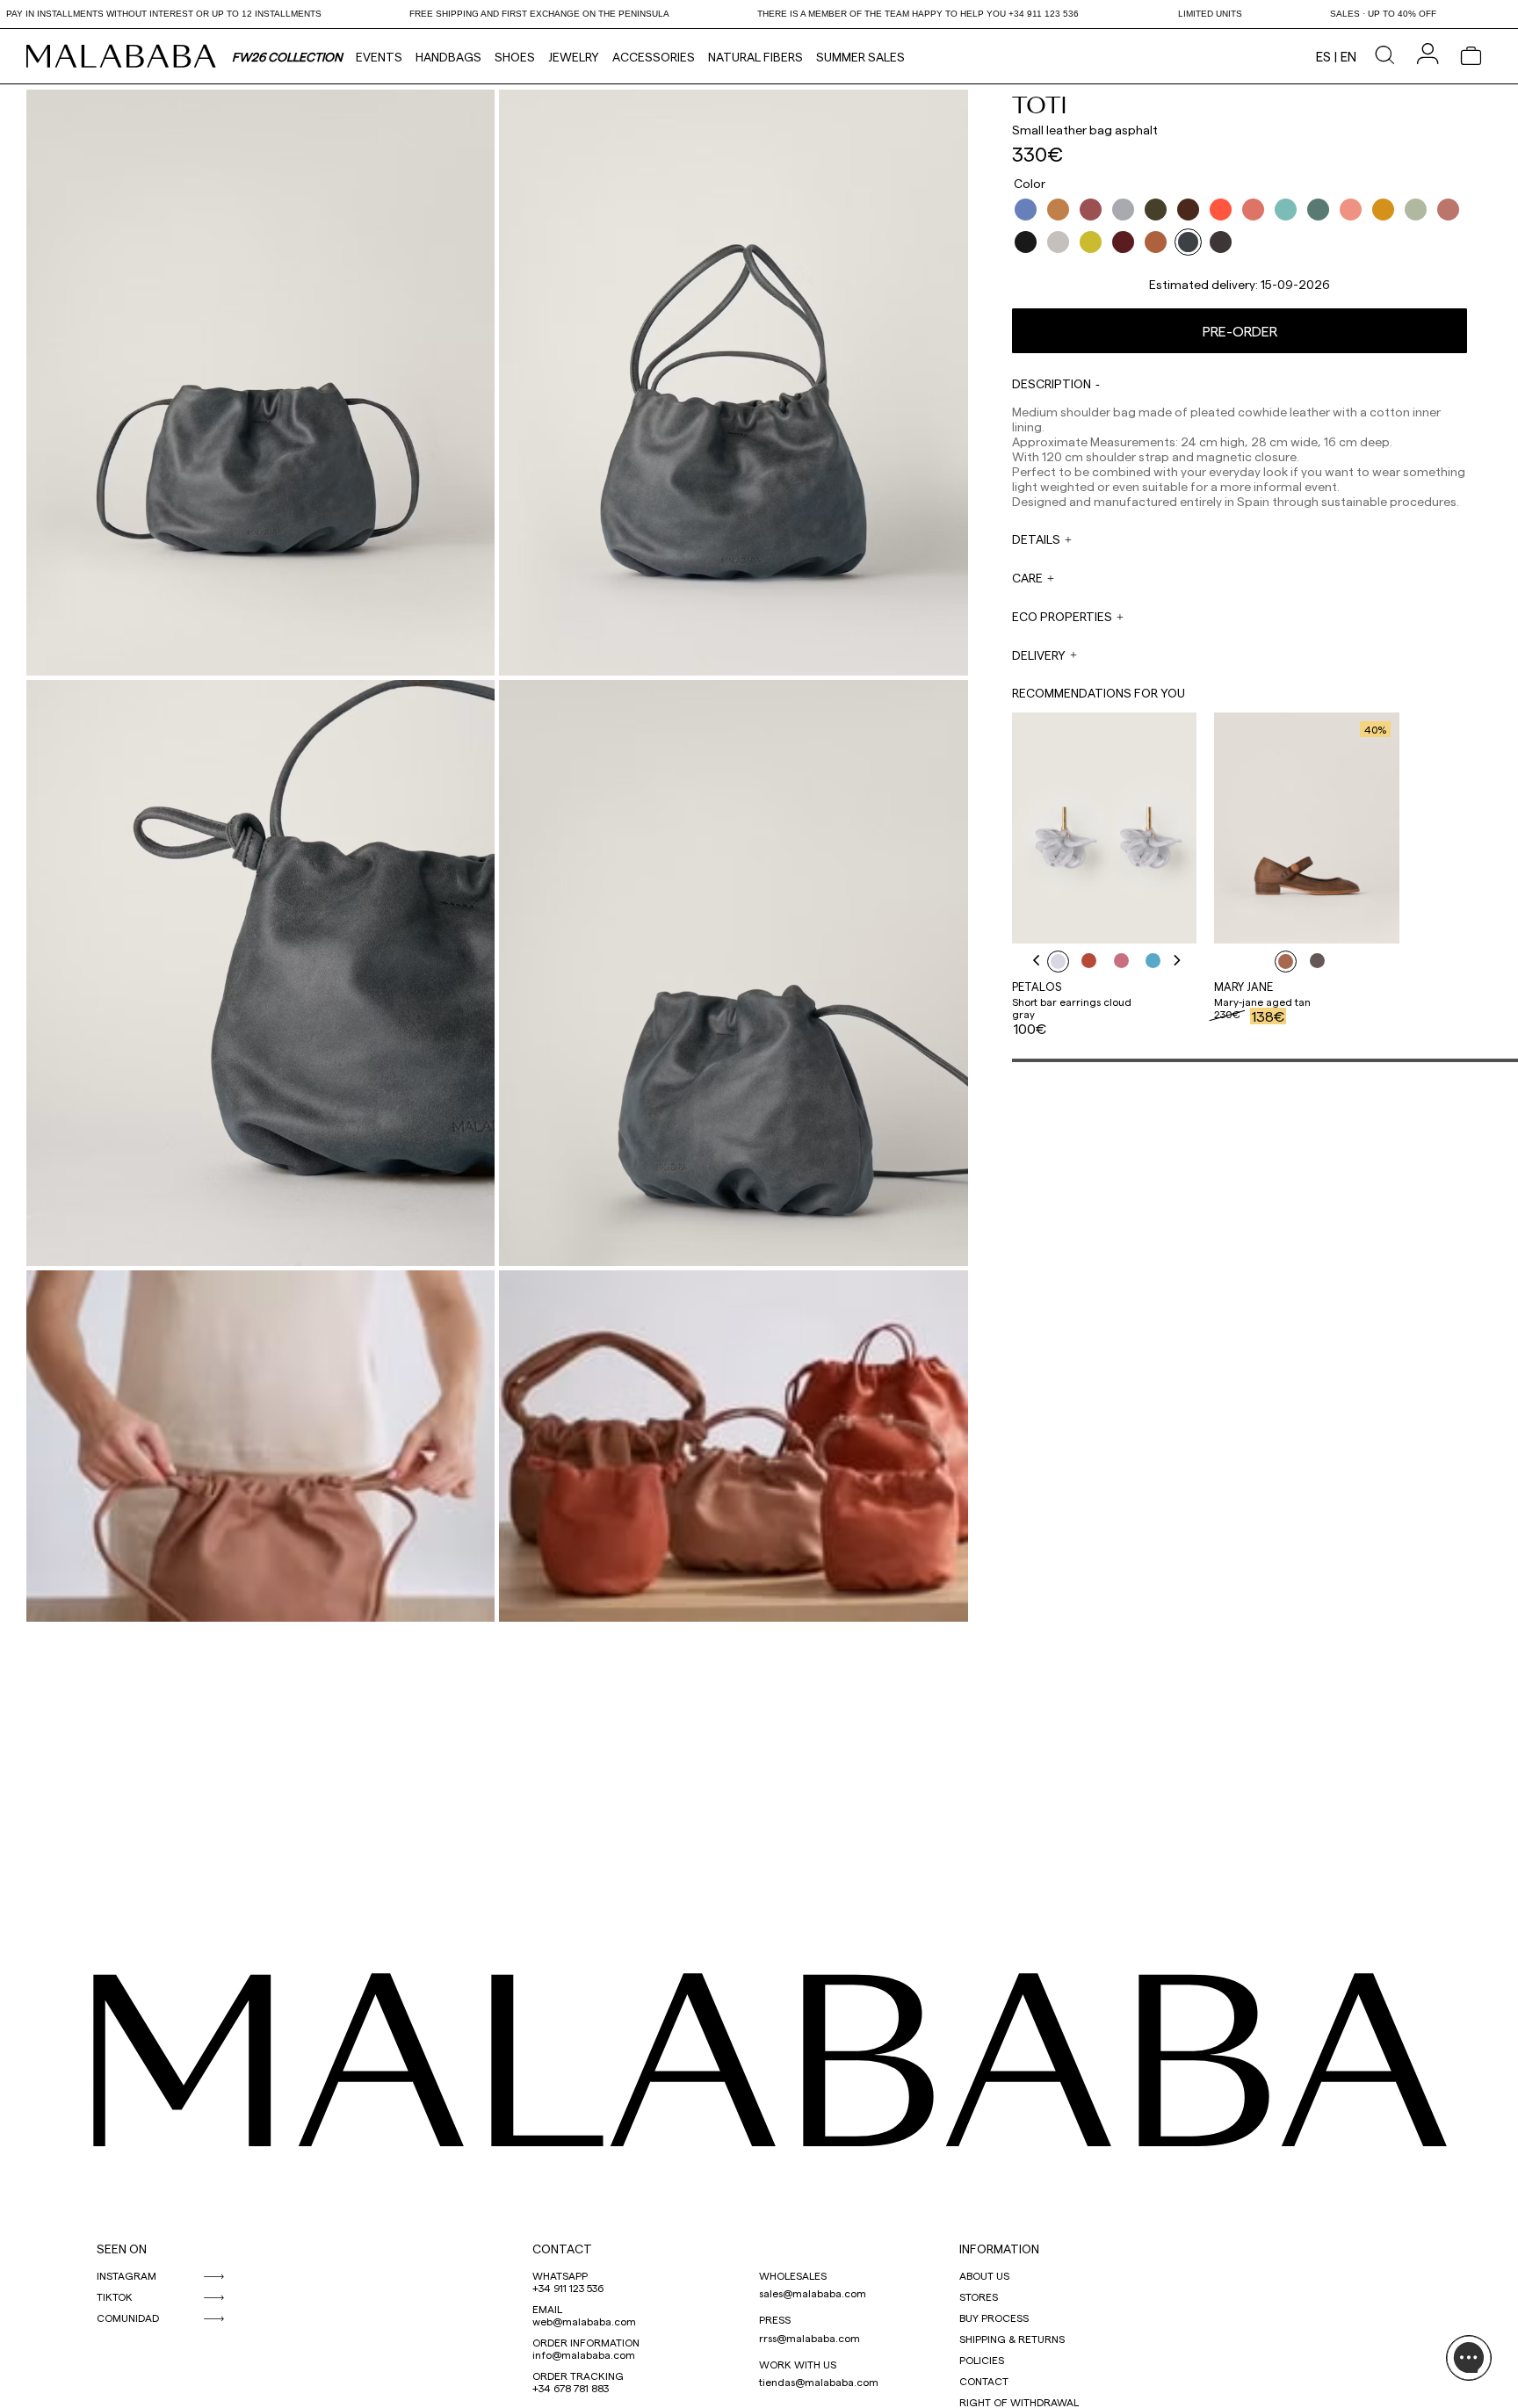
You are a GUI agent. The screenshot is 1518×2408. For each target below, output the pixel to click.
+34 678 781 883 (571, 2388)
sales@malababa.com (813, 2293)
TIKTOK (115, 2296)
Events (379, 57)
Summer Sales (860, 57)
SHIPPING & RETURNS (1012, 2339)
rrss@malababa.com (810, 2338)
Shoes (515, 57)
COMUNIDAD (128, 2318)
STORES (979, 2296)
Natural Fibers (755, 57)
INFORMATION (999, 2249)
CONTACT (562, 2249)
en (1348, 56)
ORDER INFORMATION (586, 2342)
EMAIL (547, 2309)
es (1323, 56)
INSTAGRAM (126, 2275)
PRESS (775, 2319)
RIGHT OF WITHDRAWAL (1019, 2402)
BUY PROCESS (994, 2318)
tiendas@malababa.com (819, 2382)
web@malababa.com (584, 2321)
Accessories (654, 57)
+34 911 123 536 (568, 2288)
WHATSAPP (560, 2275)
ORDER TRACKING (578, 2375)
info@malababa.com (584, 2354)
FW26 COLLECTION (287, 57)
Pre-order (1240, 331)
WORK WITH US (798, 2364)
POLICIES (982, 2360)
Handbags (448, 57)
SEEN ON (122, 2249)
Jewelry (574, 57)
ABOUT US (984, 2275)
